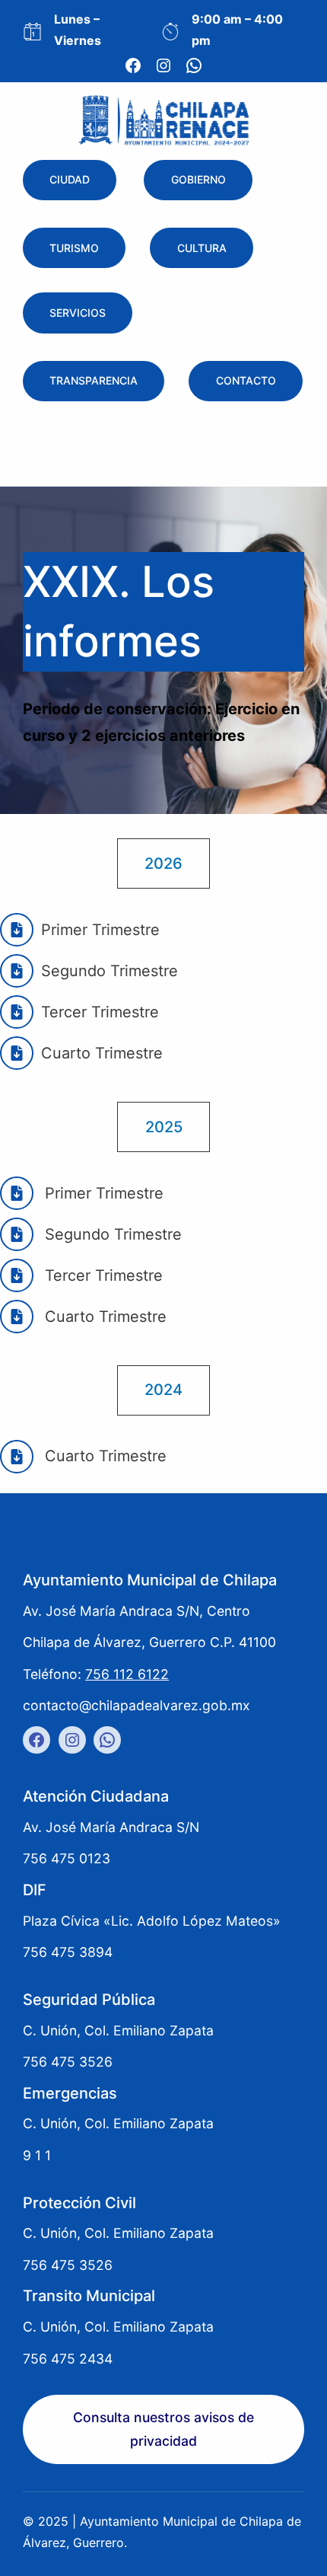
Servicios (78, 313)
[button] (163, 863)
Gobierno (198, 180)
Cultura (202, 248)
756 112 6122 (127, 1674)
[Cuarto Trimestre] (83, 1317)
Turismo (74, 248)
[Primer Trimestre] (80, 930)
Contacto (246, 381)
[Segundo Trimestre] (89, 971)
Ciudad (70, 180)
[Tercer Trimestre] (81, 1275)
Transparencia (94, 381)
